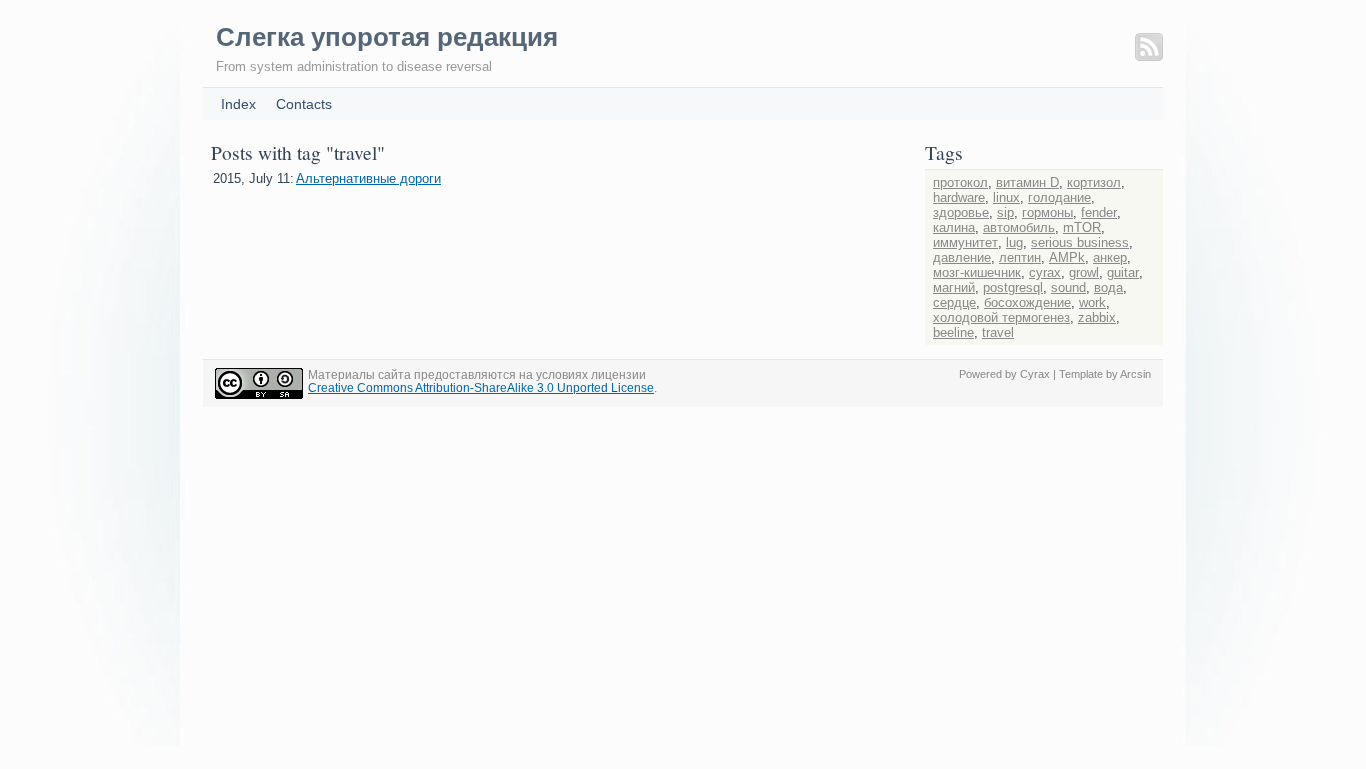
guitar (1123, 272)
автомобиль (1019, 227)
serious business (1080, 242)
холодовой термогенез (1001, 317)
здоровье (961, 212)
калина (954, 227)
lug (1014, 242)
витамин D (1027, 182)
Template (1081, 374)
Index (238, 104)
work (1092, 302)
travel (998, 332)
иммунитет (965, 242)
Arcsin (1135, 374)
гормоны (1047, 212)
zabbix (1097, 317)
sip (1005, 212)
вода (1108, 287)
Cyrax (1035, 374)
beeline (953, 332)
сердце (954, 302)
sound (1068, 287)
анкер (1110, 257)
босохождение (1027, 302)
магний (954, 287)
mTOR (1082, 227)
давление (962, 257)
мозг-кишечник (977, 272)
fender (1099, 212)
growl (1084, 272)
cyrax (1045, 272)
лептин (1020, 257)
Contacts (304, 104)
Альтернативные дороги (368, 178)
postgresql (1013, 287)
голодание (1059, 197)
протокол (960, 182)
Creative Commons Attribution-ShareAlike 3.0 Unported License (481, 387)
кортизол (1094, 182)
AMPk (1067, 257)
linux (1006, 197)
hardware (959, 197)
